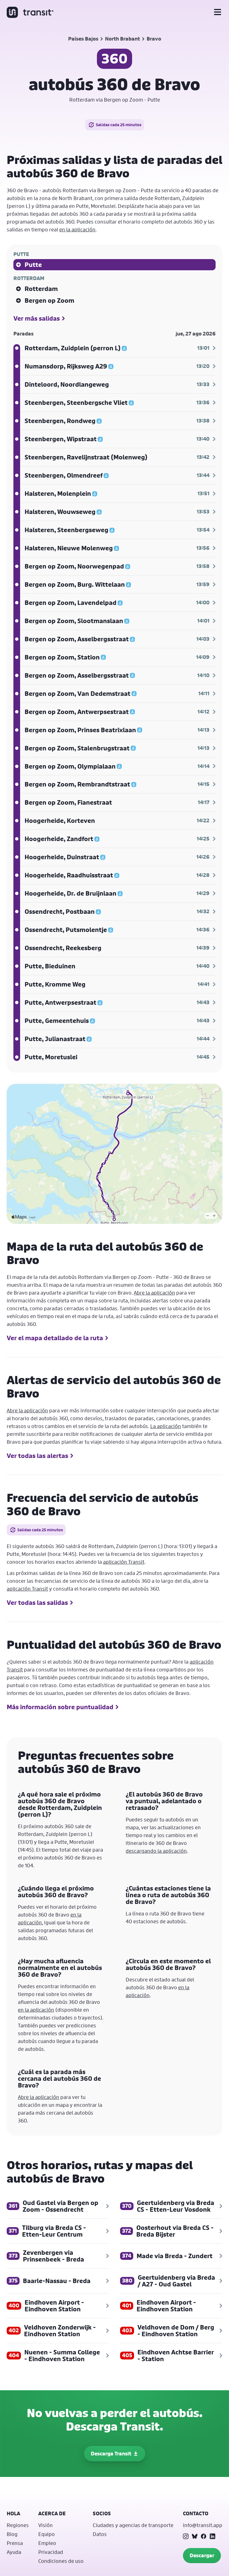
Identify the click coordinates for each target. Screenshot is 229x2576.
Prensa (15, 2543)
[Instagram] (186, 2536)
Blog (12, 2534)
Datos (100, 2534)
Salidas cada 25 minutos (119, 125)
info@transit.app (203, 2525)
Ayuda (14, 2552)
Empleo (47, 2543)
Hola (13, 2513)
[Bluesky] (195, 2536)
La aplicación (166, 1426)
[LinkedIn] (213, 2536)
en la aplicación (77, 229)
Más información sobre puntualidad (60, 1707)
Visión (46, 2525)
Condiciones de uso (61, 2561)
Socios (102, 2513)
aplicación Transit (124, 1562)
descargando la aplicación (156, 1851)
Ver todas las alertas (37, 1456)
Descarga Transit (111, 2454)
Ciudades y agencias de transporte (133, 2525)
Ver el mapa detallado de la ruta (55, 1338)
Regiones (18, 2525)
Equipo (46, 2534)
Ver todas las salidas (37, 1603)
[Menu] (218, 12)
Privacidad (51, 2552)
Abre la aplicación (154, 1293)
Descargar (202, 2555)
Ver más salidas (37, 318)
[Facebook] (204, 2536)
